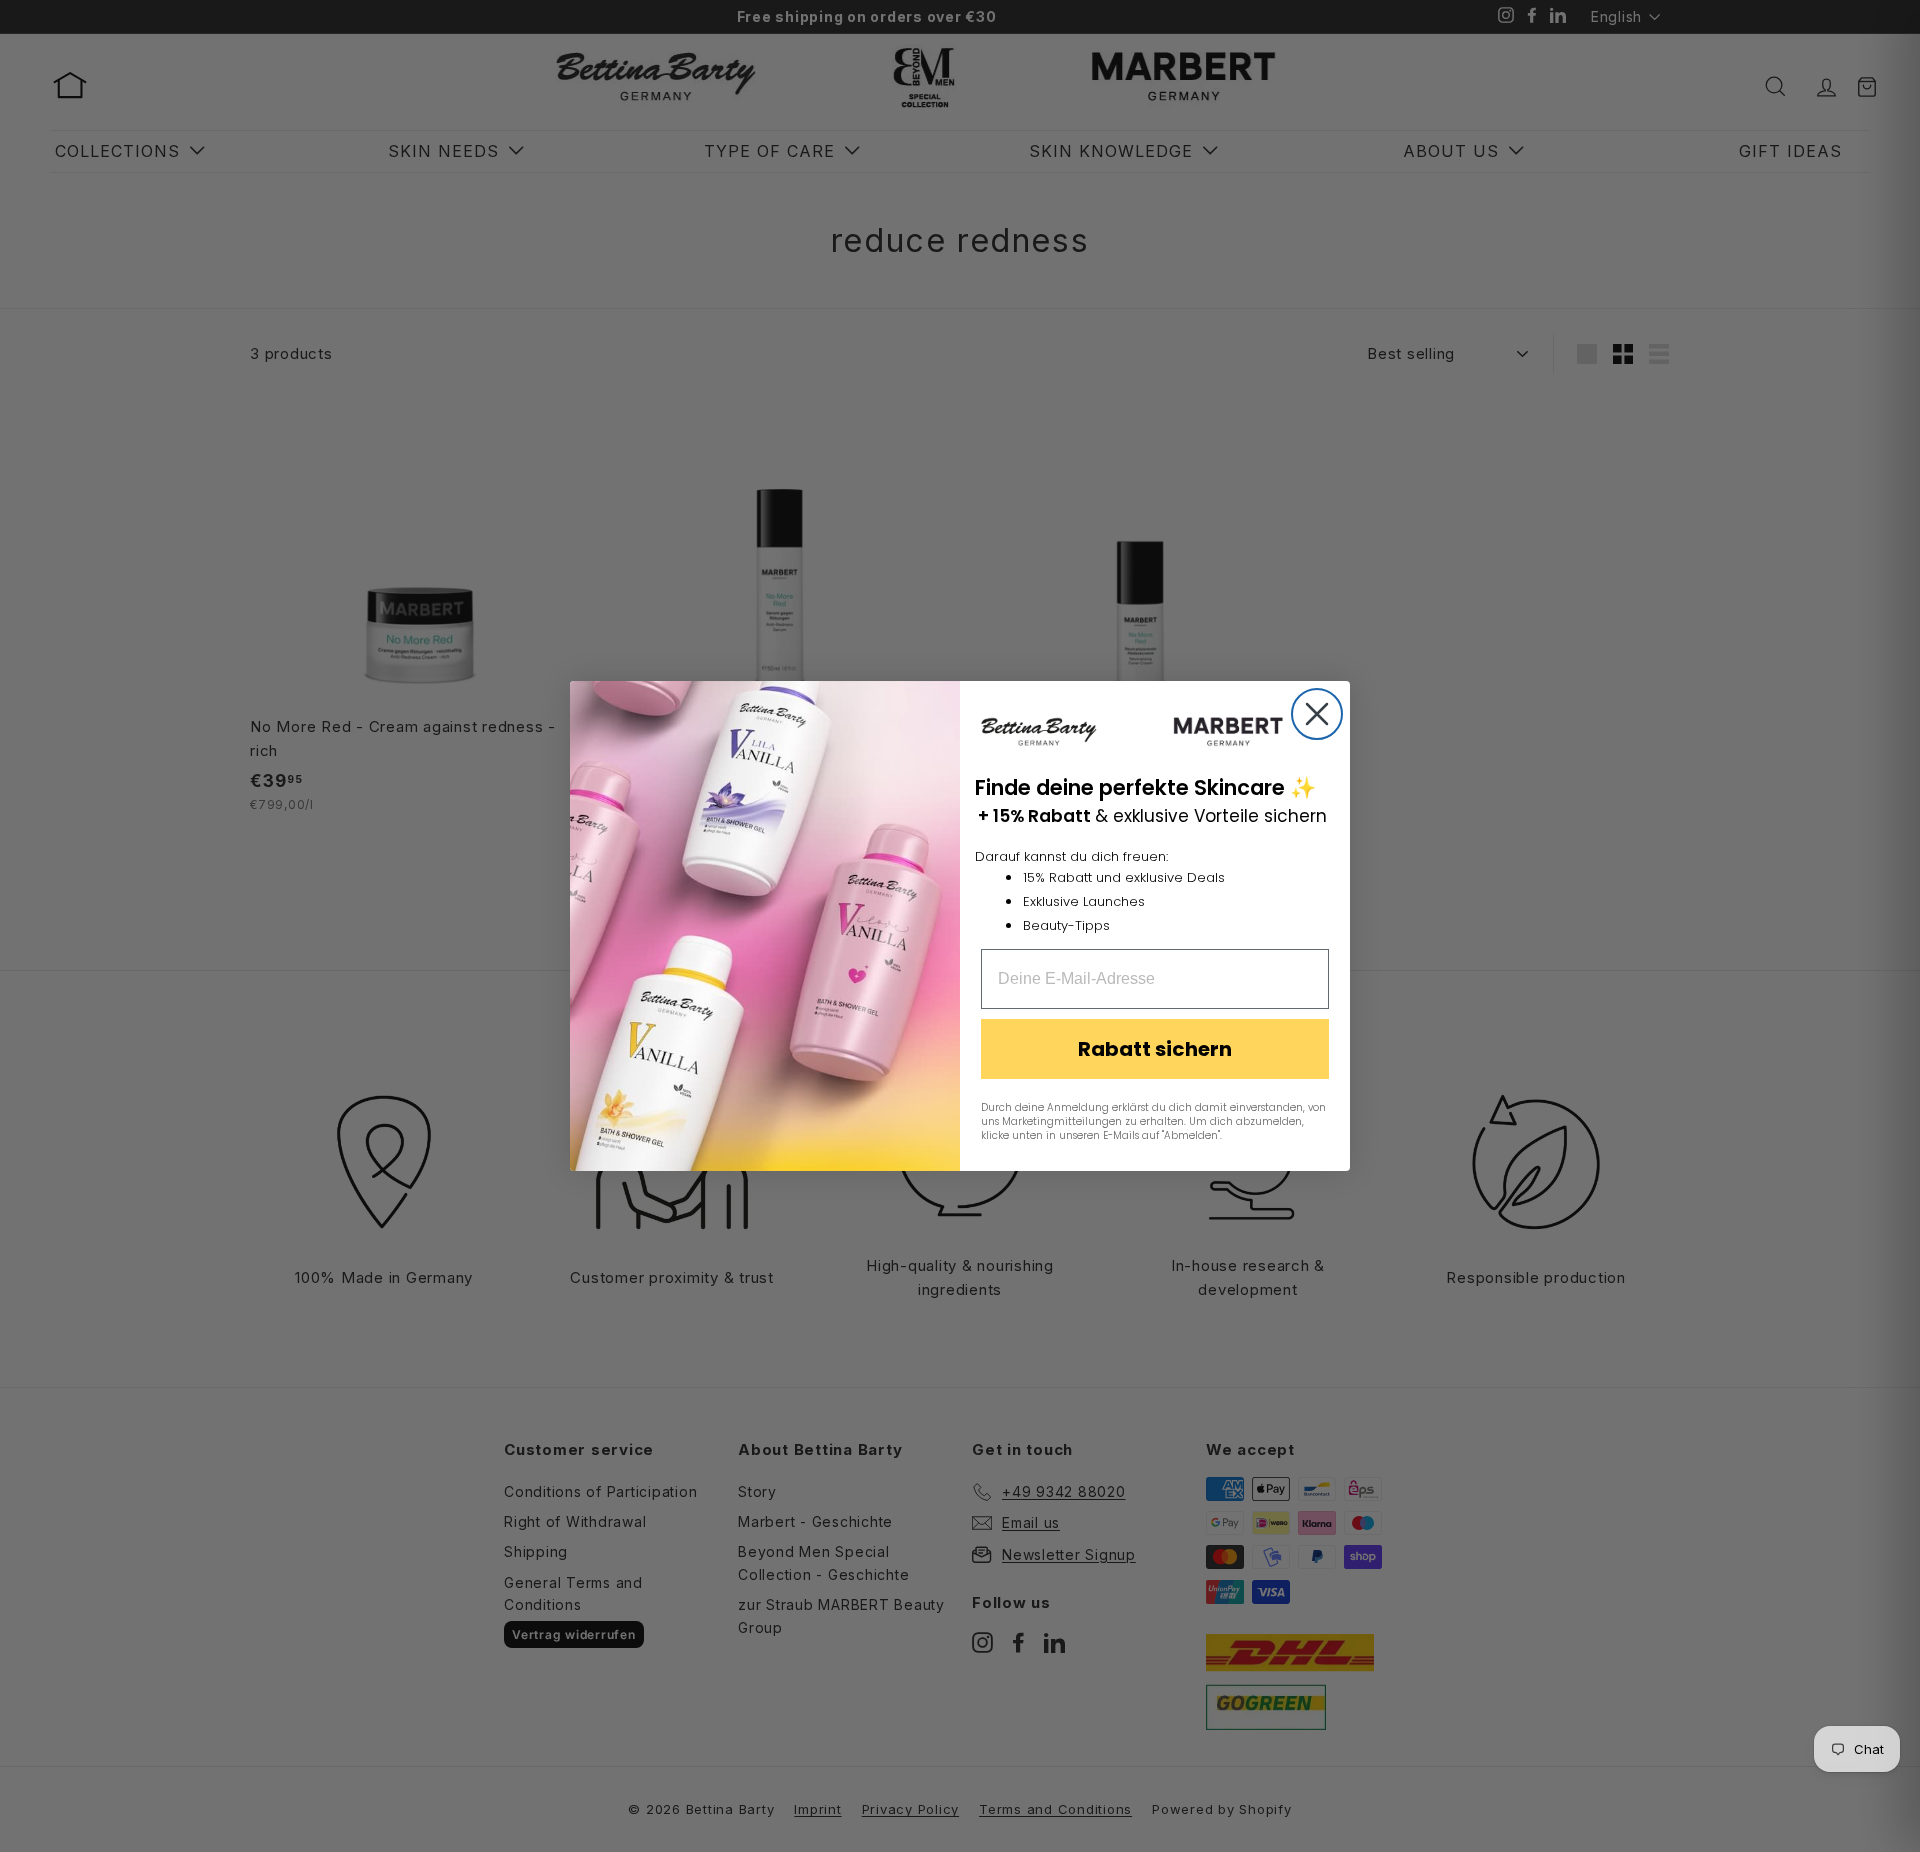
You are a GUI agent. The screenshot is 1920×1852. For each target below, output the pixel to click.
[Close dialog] (1317, 714)
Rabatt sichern (1155, 1049)
